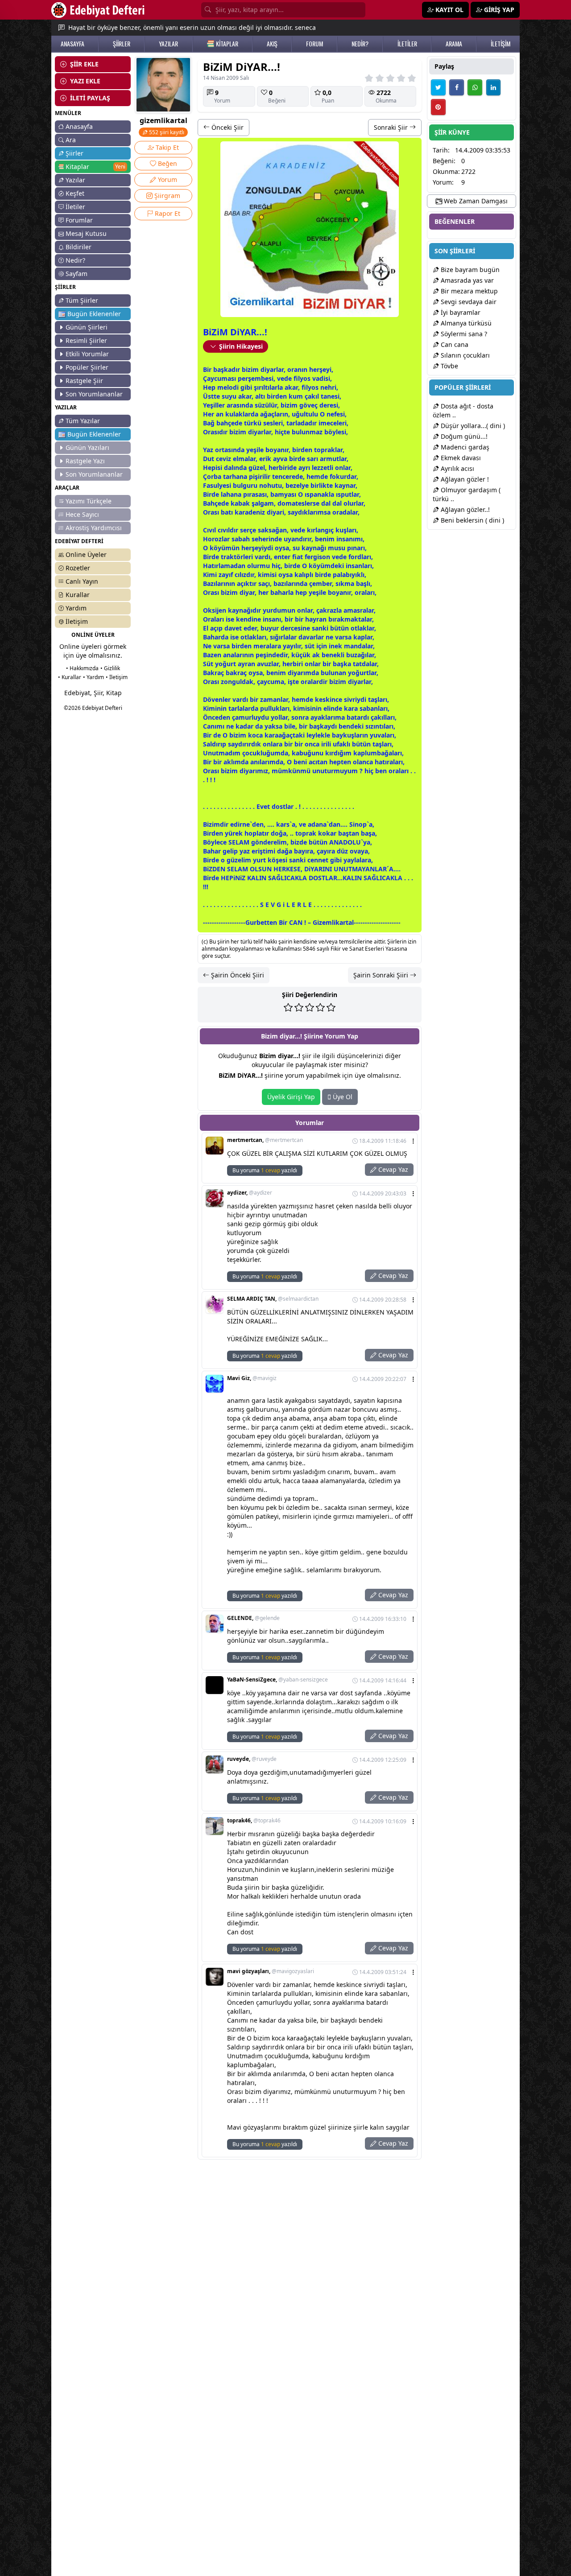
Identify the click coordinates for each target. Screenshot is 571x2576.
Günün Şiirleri (87, 327)
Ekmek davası (460, 458)
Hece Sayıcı (82, 514)
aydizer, (250, 1193)
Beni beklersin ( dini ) (472, 520)
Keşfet (75, 193)
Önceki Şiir (227, 127)
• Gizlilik (110, 668)
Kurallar (78, 595)
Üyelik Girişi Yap (291, 1097)
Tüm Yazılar (83, 421)
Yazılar (75, 180)
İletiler (75, 207)
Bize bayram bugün (469, 270)
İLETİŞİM (501, 44)
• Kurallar (70, 677)
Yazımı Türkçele (89, 501)
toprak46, (254, 1821)
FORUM (314, 44)
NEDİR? (360, 44)
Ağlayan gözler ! (464, 479)
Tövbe (449, 366)
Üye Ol (342, 1097)
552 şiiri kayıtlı (166, 132)
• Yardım (93, 677)
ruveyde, (252, 1759)
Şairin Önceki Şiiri (237, 975)
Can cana (454, 344)
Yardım (76, 608)
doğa (279, 833)
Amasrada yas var (466, 280)
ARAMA (454, 44)
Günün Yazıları (87, 447)
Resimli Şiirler (86, 340)
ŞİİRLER (122, 44)
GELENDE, (253, 1618)
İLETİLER (407, 44)
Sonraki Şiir (392, 127)
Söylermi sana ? (463, 334)
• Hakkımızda (82, 668)
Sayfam (77, 274)
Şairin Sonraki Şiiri (382, 975)
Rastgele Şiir (84, 381)
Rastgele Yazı (85, 461)
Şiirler (74, 153)
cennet (318, 860)
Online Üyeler (86, 554)
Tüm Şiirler (82, 300)
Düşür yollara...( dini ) (472, 426)
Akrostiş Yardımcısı (94, 528)
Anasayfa (79, 126)
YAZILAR (168, 44)
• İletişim (117, 677)
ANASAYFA (72, 44)
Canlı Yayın (82, 581)
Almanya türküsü (465, 323)
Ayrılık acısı (457, 468)
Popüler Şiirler (87, 367)
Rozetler (78, 568)
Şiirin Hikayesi (241, 346)
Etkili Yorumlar (87, 354)
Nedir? (75, 260)
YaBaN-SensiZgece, (277, 1680)
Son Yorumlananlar (94, 394)
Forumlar (79, 220)
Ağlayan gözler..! (464, 509)
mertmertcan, (265, 1140)
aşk (223, 369)
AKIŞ (272, 44)
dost (279, 806)
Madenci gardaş (464, 447)
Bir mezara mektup (468, 291)
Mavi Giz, (252, 1378)
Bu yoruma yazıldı (265, 1170)
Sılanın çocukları (464, 355)
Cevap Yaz (392, 1169)
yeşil (253, 450)
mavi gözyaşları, (271, 1971)
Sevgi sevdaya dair (468, 302)
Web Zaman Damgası (475, 201)
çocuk (251, 753)
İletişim (77, 621)
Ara (71, 140)
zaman (270, 699)
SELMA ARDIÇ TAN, (273, 1299)
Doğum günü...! (463, 436)
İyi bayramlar (460, 312)
